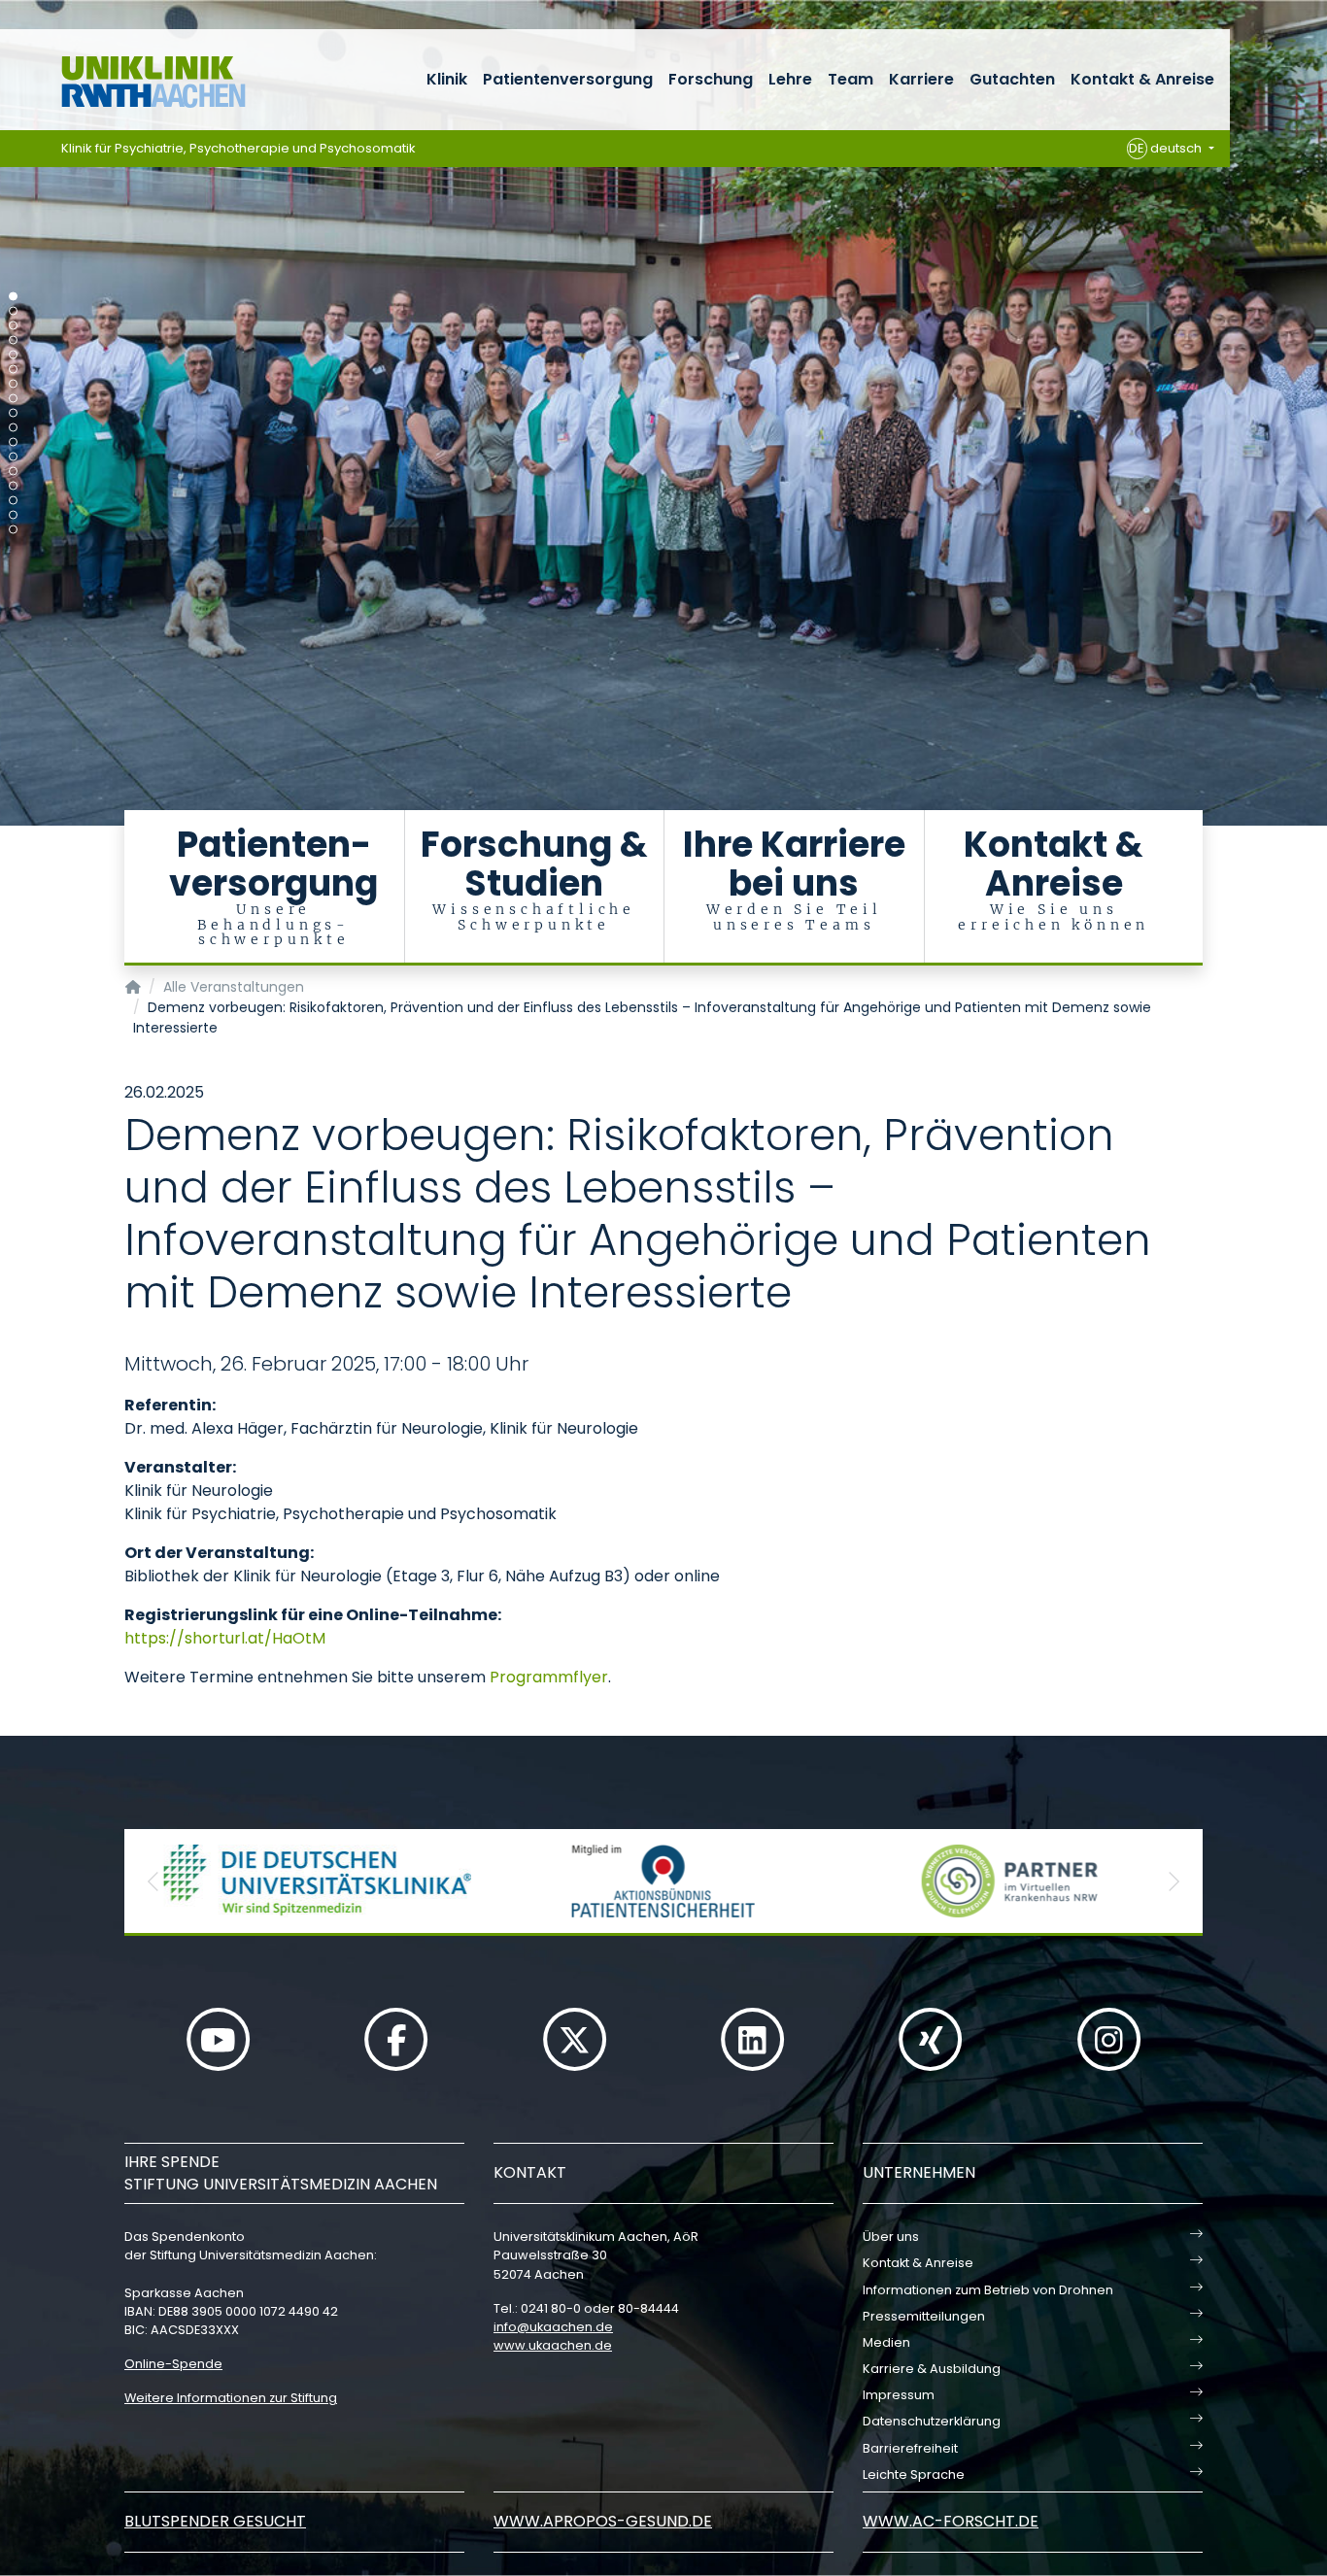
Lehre (790, 79)
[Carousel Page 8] (13, 399)
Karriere (921, 79)
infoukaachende (553, 2327)
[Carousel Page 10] (13, 428)
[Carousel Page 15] (13, 501)
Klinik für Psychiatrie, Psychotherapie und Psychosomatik (238, 148)
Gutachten (1012, 79)
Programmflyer (549, 1677)
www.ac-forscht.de (951, 2521)
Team (851, 79)
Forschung (711, 79)
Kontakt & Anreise (1142, 79)
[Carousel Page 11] (13, 442)
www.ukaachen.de (553, 2345)
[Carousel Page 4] (13, 340)
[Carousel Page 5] (13, 355)
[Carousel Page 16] (13, 515)
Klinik (447, 79)
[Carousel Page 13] (13, 472)
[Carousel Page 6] (13, 370)
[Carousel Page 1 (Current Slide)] (13, 297)
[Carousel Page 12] (13, 457)
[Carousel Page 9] (13, 413)
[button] (153, 1881)
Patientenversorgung (568, 79)
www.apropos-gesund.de (603, 2521)
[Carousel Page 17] (13, 530)
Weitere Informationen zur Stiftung (231, 2398)
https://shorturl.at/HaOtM (225, 1638)
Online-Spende (173, 2364)
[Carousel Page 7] (13, 384)
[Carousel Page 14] (13, 486)
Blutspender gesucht (215, 2521)
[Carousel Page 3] (13, 326)
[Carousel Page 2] (13, 311)
